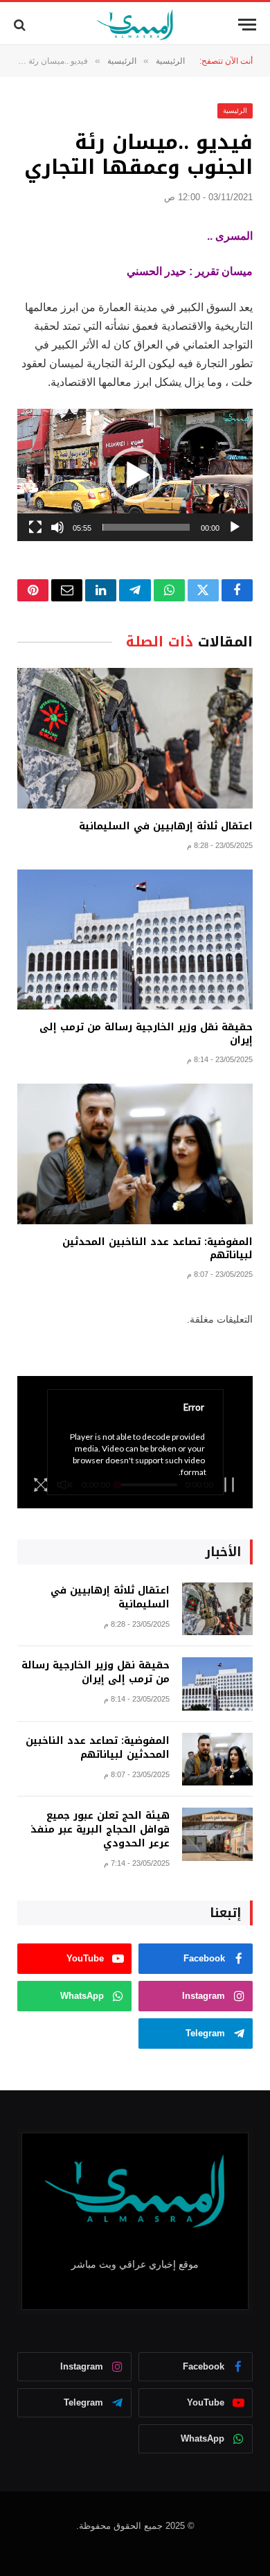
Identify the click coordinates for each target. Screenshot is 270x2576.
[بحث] (21, 25)
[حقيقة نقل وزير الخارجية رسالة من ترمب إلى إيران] (135, 939)
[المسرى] (135, 25)
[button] (135, 475)
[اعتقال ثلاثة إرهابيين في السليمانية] (135, 738)
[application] (135, 475)
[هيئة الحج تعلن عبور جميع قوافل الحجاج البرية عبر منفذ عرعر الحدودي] (217, 1834)
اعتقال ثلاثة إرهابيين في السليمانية (166, 826)
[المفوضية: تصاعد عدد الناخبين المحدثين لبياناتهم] (135, 1154)
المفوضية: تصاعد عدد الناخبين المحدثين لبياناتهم (157, 1249)
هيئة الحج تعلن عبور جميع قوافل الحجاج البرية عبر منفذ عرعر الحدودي (100, 1829)
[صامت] (57, 527)
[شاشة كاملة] (35, 527)
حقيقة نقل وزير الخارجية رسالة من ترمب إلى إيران (146, 1034)
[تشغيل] (235, 527)
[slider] (146, 527)
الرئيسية (235, 111)
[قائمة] (247, 25)
